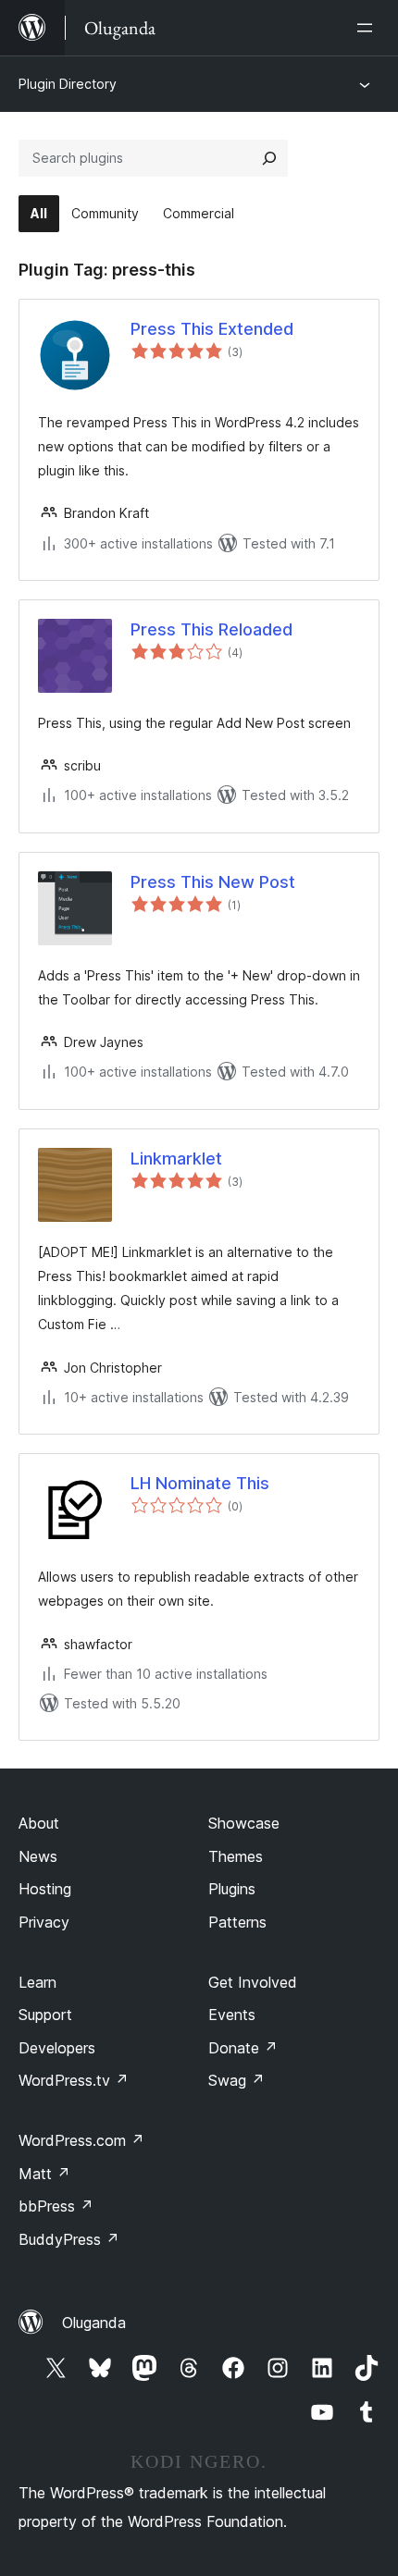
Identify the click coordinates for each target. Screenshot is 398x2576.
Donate (243, 2048)
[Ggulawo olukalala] (368, 28)
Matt (44, 2174)
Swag (236, 2080)
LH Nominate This (200, 1483)
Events (232, 2015)
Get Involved (253, 1982)
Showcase (244, 1823)
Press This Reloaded (211, 629)
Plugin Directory (68, 84)
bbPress (56, 2206)
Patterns (237, 1922)
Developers (57, 2048)
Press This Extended (212, 329)
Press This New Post (213, 882)
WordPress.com (81, 2140)
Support (45, 2015)
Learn (37, 1982)
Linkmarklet (176, 1159)
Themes (236, 1856)
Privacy (44, 1922)
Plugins (232, 1889)
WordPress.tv (74, 2080)
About (39, 1823)
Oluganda (94, 2323)
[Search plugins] (269, 158)
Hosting (45, 1889)
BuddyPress (69, 2239)
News (38, 1856)
